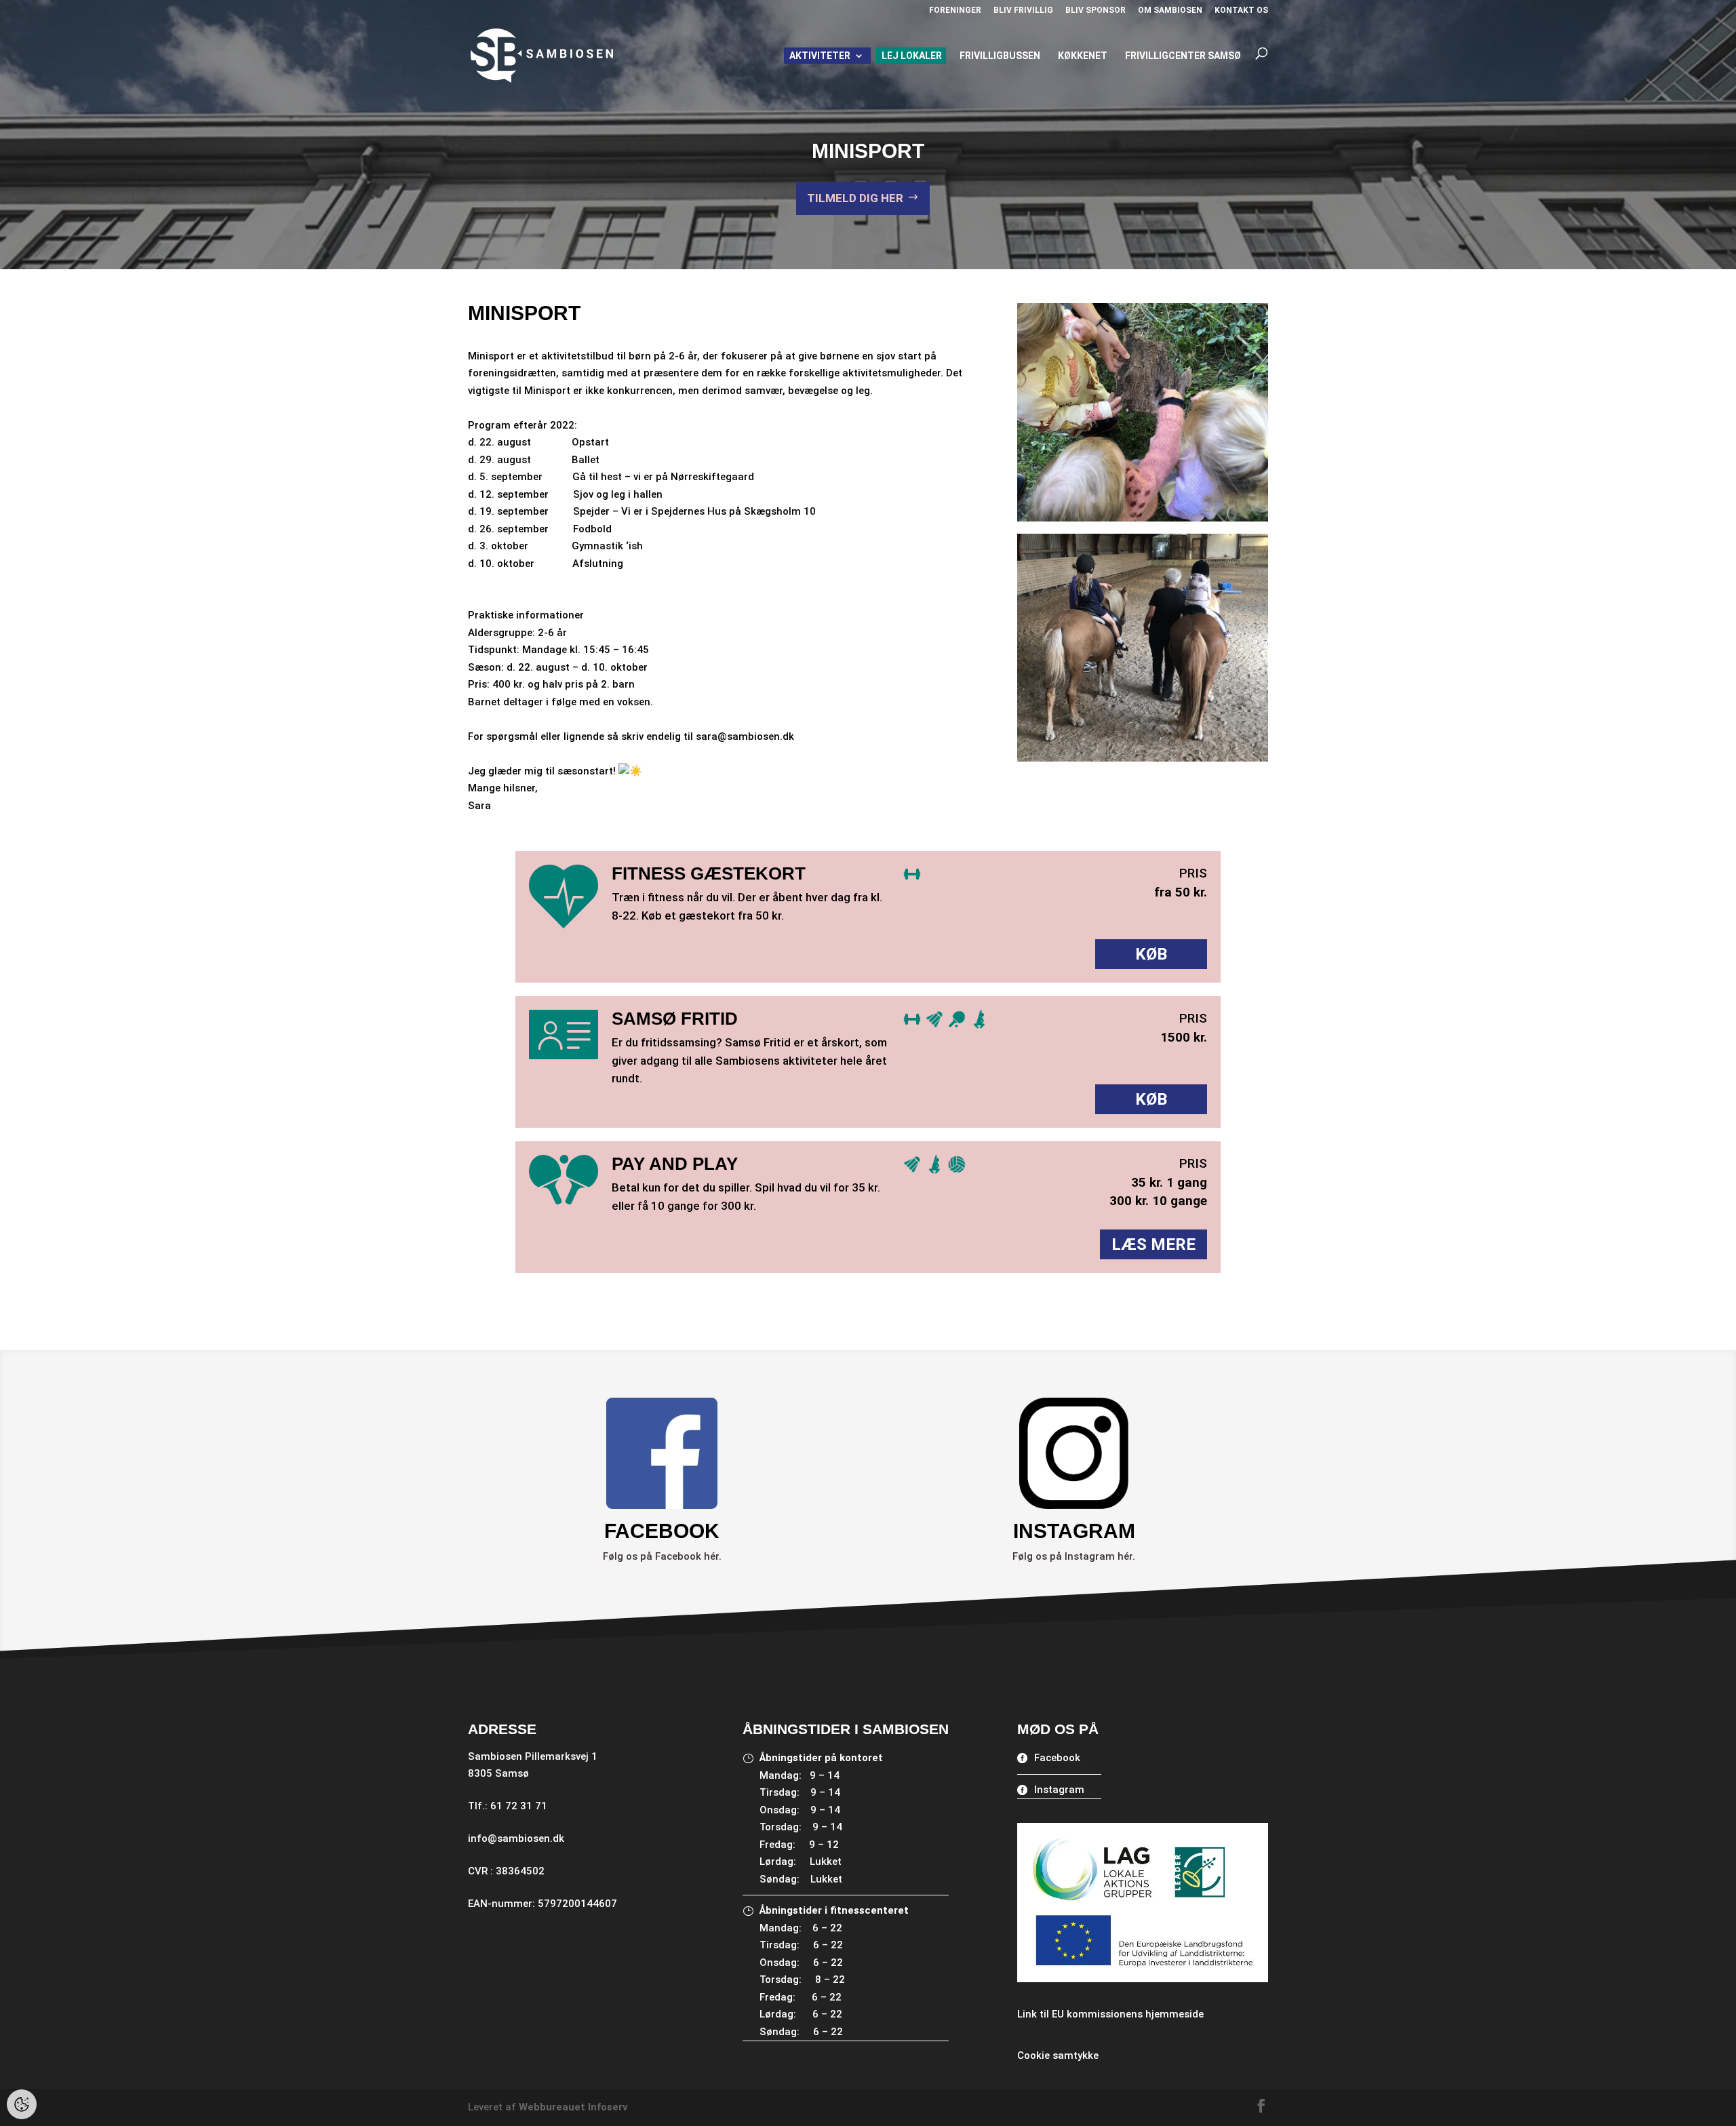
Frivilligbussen (1000, 56)
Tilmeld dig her (855, 198)
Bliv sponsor (1096, 11)
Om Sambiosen (1170, 11)
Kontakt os (1241, 11)
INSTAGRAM (1074, 1531)
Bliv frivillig (1023, 11)
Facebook (1057, 1758)
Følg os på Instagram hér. (1074, 1556)
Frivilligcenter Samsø (1183, 56)
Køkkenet (1083, 56)
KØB (1151, 954)
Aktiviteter (820, 56)
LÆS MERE (1153, 1244)
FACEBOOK (662, 1531)
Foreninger (955, 11)
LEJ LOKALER (912, 56)
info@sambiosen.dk (516, 1838)
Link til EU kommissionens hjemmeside (1110, 2014)
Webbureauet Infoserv (573, 2107)
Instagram (1059, 1790)
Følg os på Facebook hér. (662, 1556)
